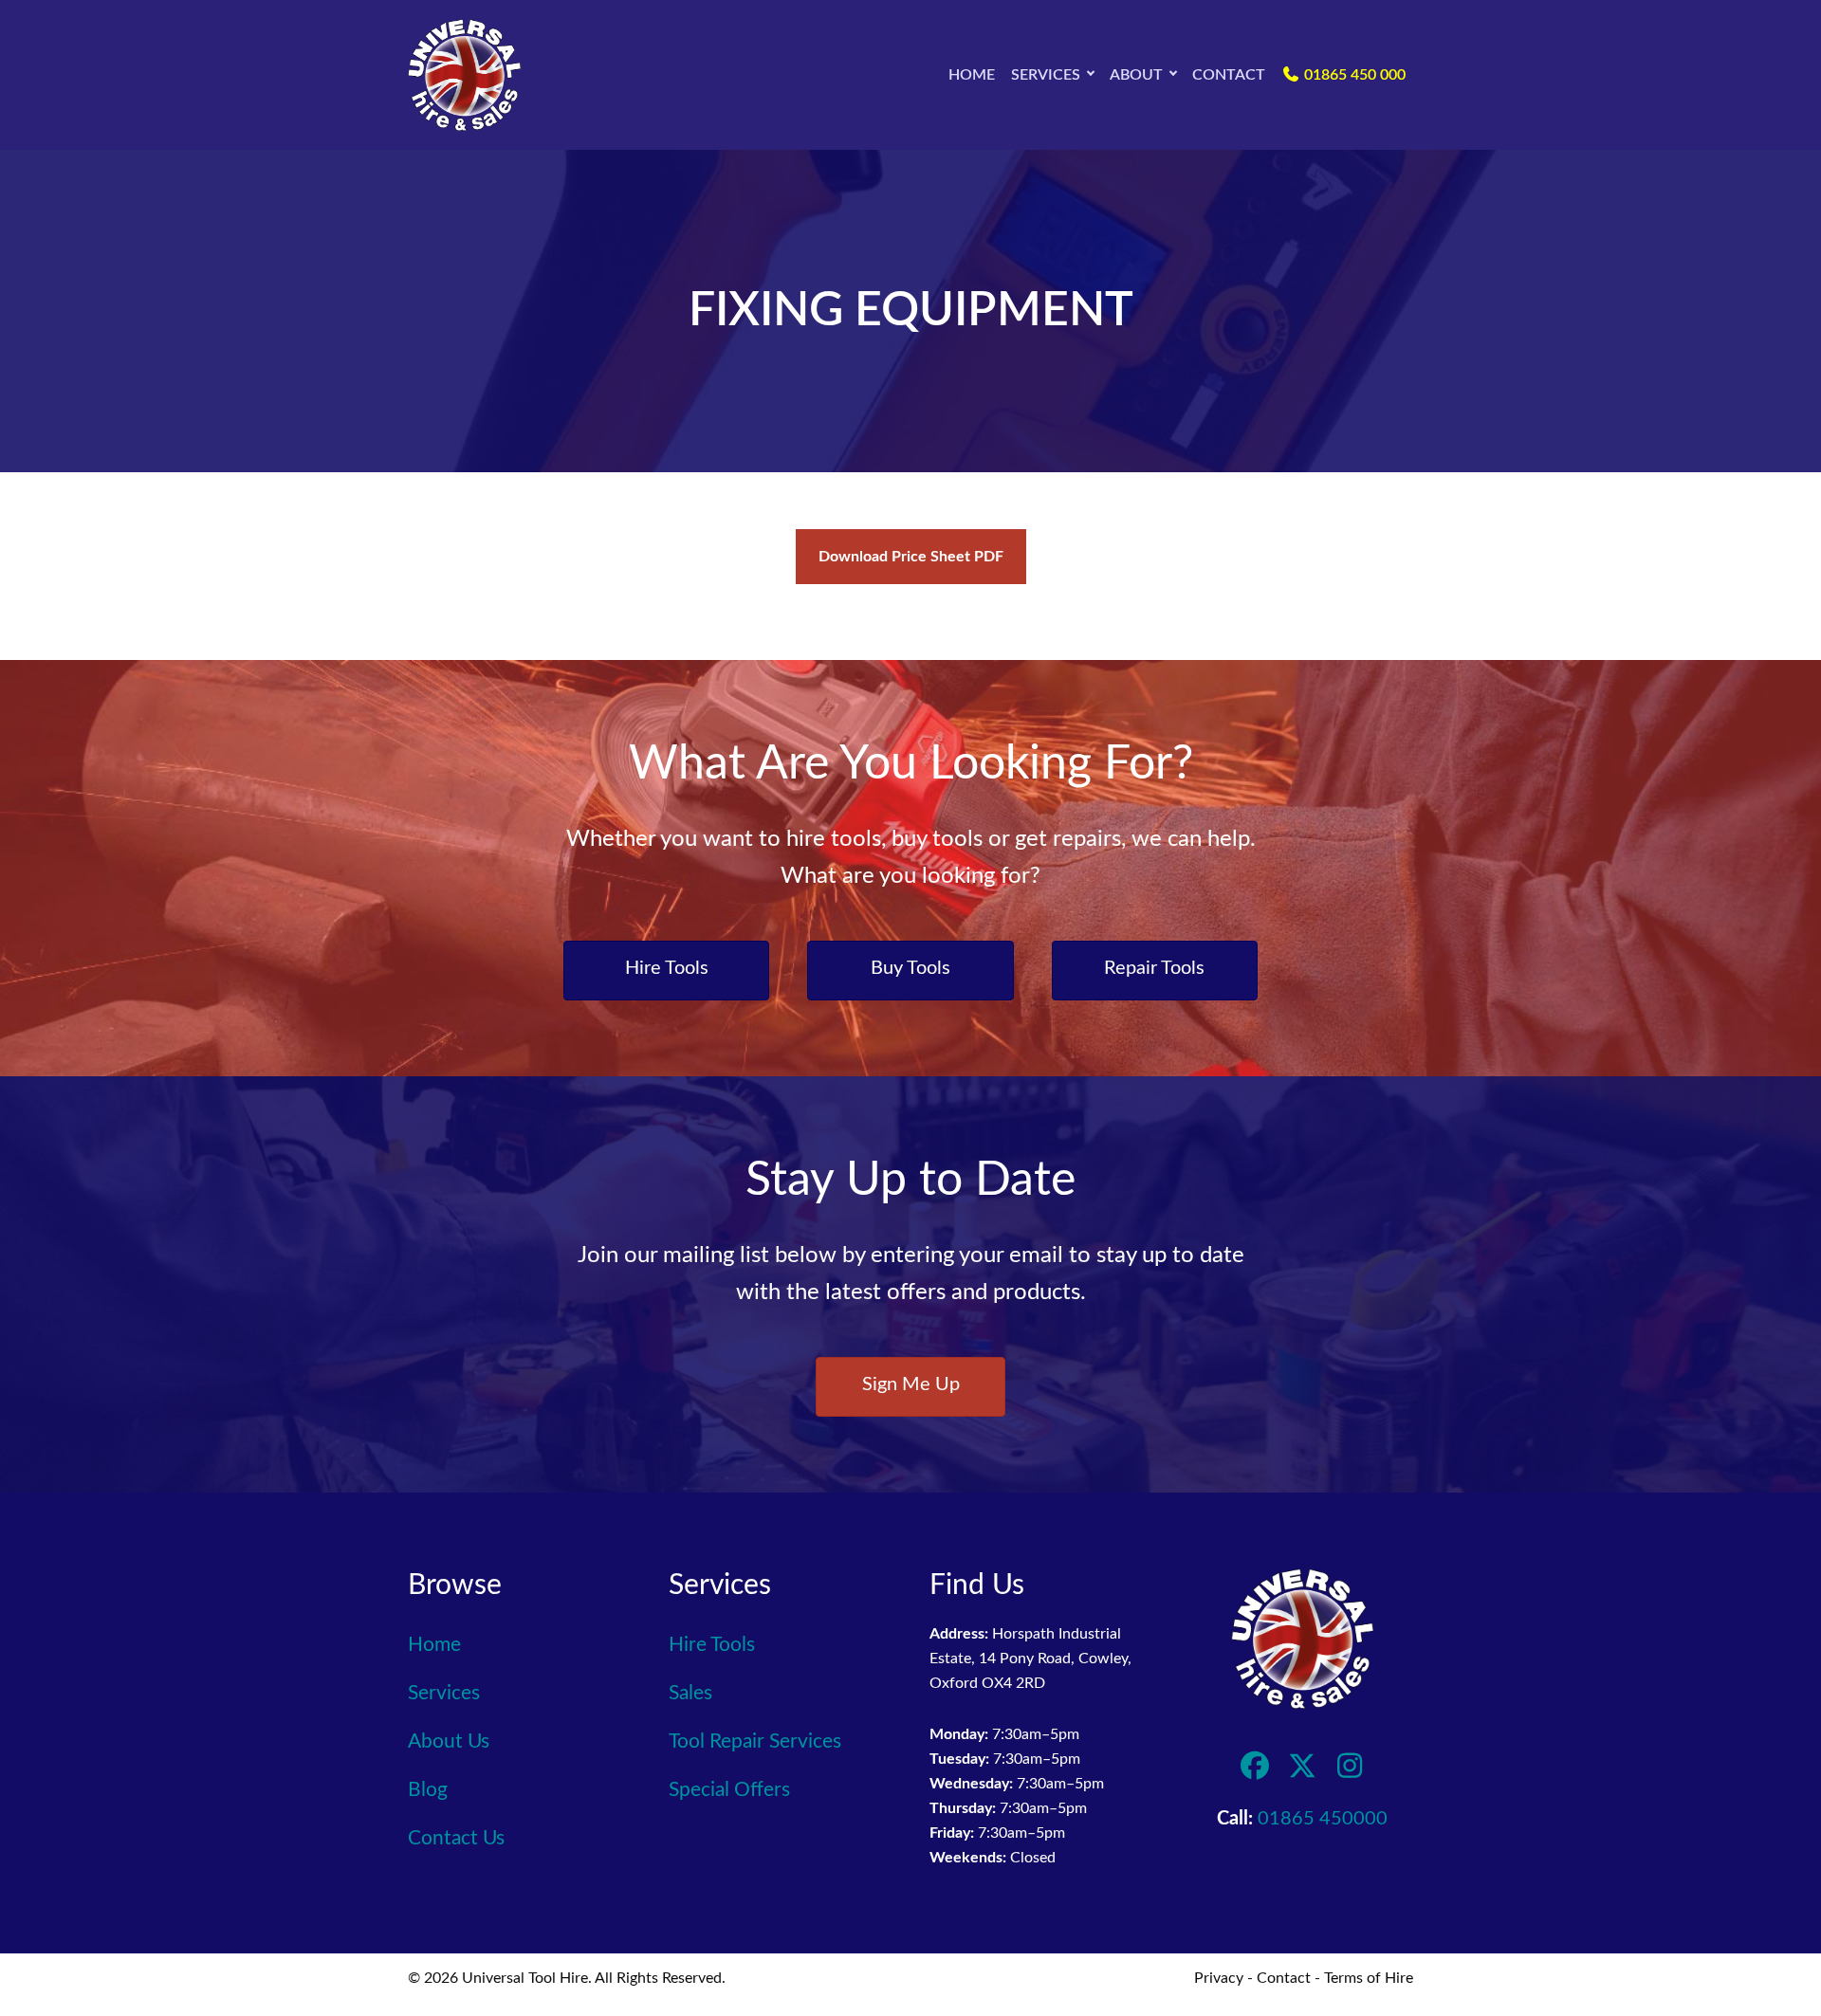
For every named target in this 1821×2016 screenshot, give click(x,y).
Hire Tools (712, 1645)
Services (1046, 75)
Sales (690, 1693)
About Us (449, 1741)
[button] (1091, 75)
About (1136, 75)
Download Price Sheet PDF (911, 557)
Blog (428, 1790)
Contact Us (456, 1838)
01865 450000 (1323, 1819)
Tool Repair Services (755, 1741)
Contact (1229, 75)
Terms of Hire (1369, 1978)
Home (972, 75)
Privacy (1219, 1978)
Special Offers (729, 1790)
